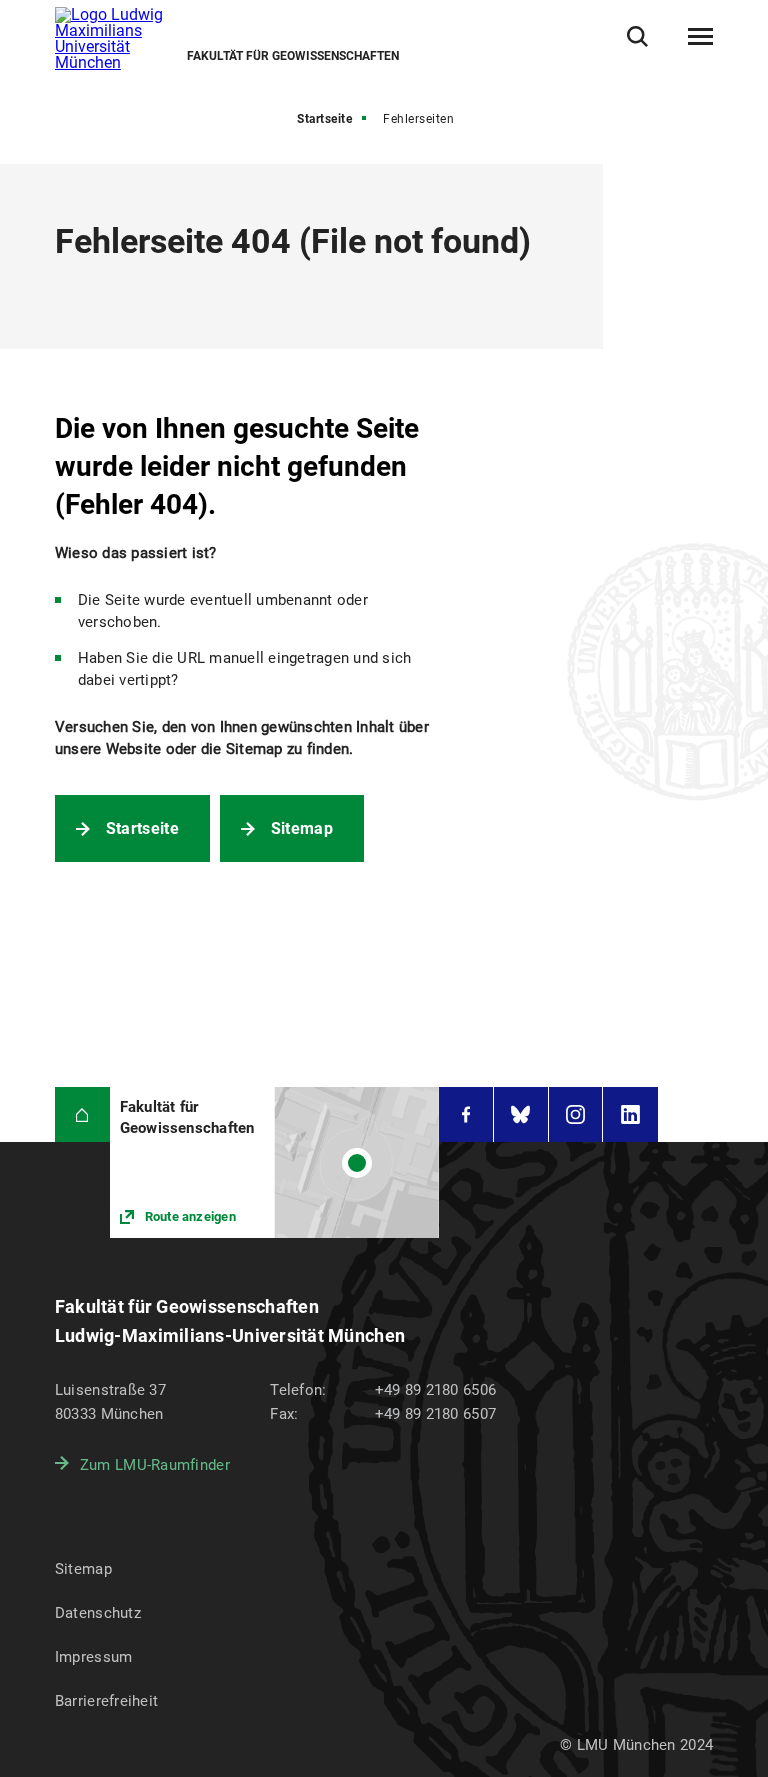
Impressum (94, 1657)
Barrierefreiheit (106, 1701)
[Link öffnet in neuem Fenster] (274, 1162)
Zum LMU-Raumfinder (155, 1465)
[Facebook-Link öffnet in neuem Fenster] (466, 1114)
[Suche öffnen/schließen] (637, 36)
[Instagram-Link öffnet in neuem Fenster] (576, 1114)
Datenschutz (98, 1613)
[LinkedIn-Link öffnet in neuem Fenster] (630, 1114)
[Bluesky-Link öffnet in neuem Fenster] (521, 1114)
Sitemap (302, 828)
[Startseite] (82, 1114)
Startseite (324, 119)
